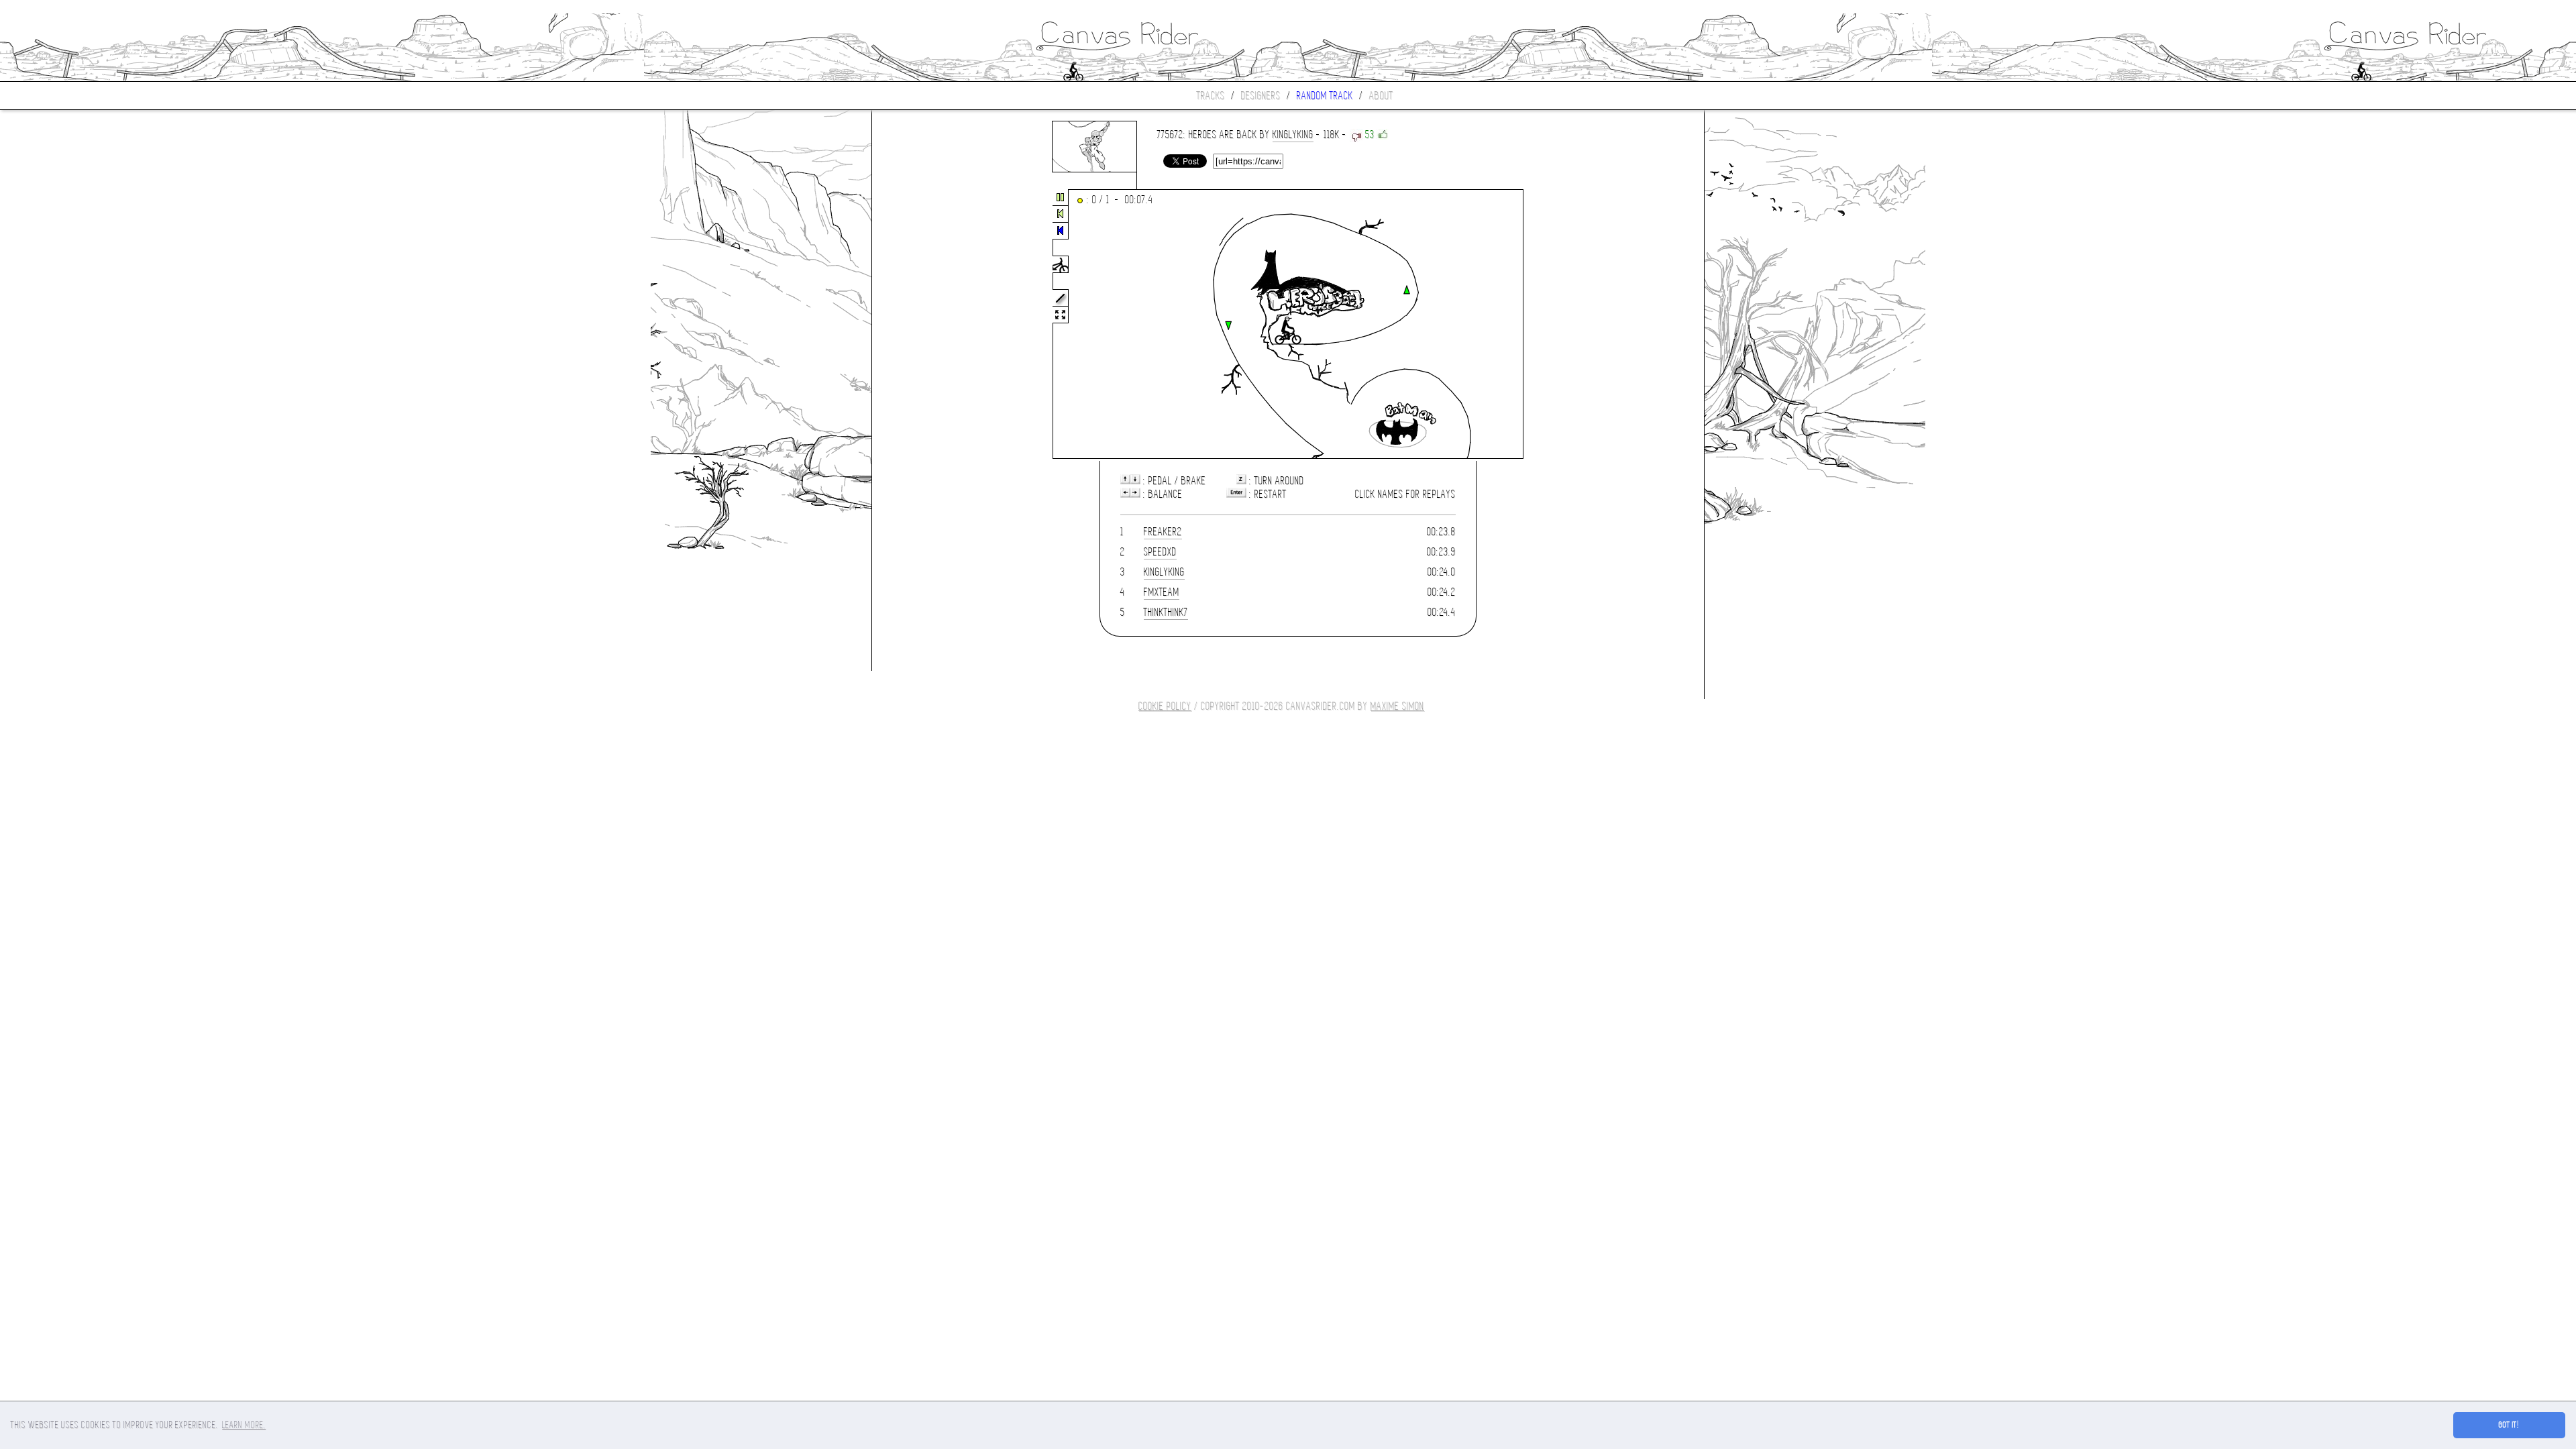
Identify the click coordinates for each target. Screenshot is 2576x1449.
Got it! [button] (2509, 1425)
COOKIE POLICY (1165, 706)
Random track (1325, 96)
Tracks (1211, 96)
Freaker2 (1163, 532)
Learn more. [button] (244, 1425)
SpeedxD (1160, 552)
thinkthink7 (1166, 612)
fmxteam (1162, 592)
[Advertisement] (928, 325)
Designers (1261, 96)
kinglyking (1293, 135)
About (1381, 96)
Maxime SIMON (1397, 706)
